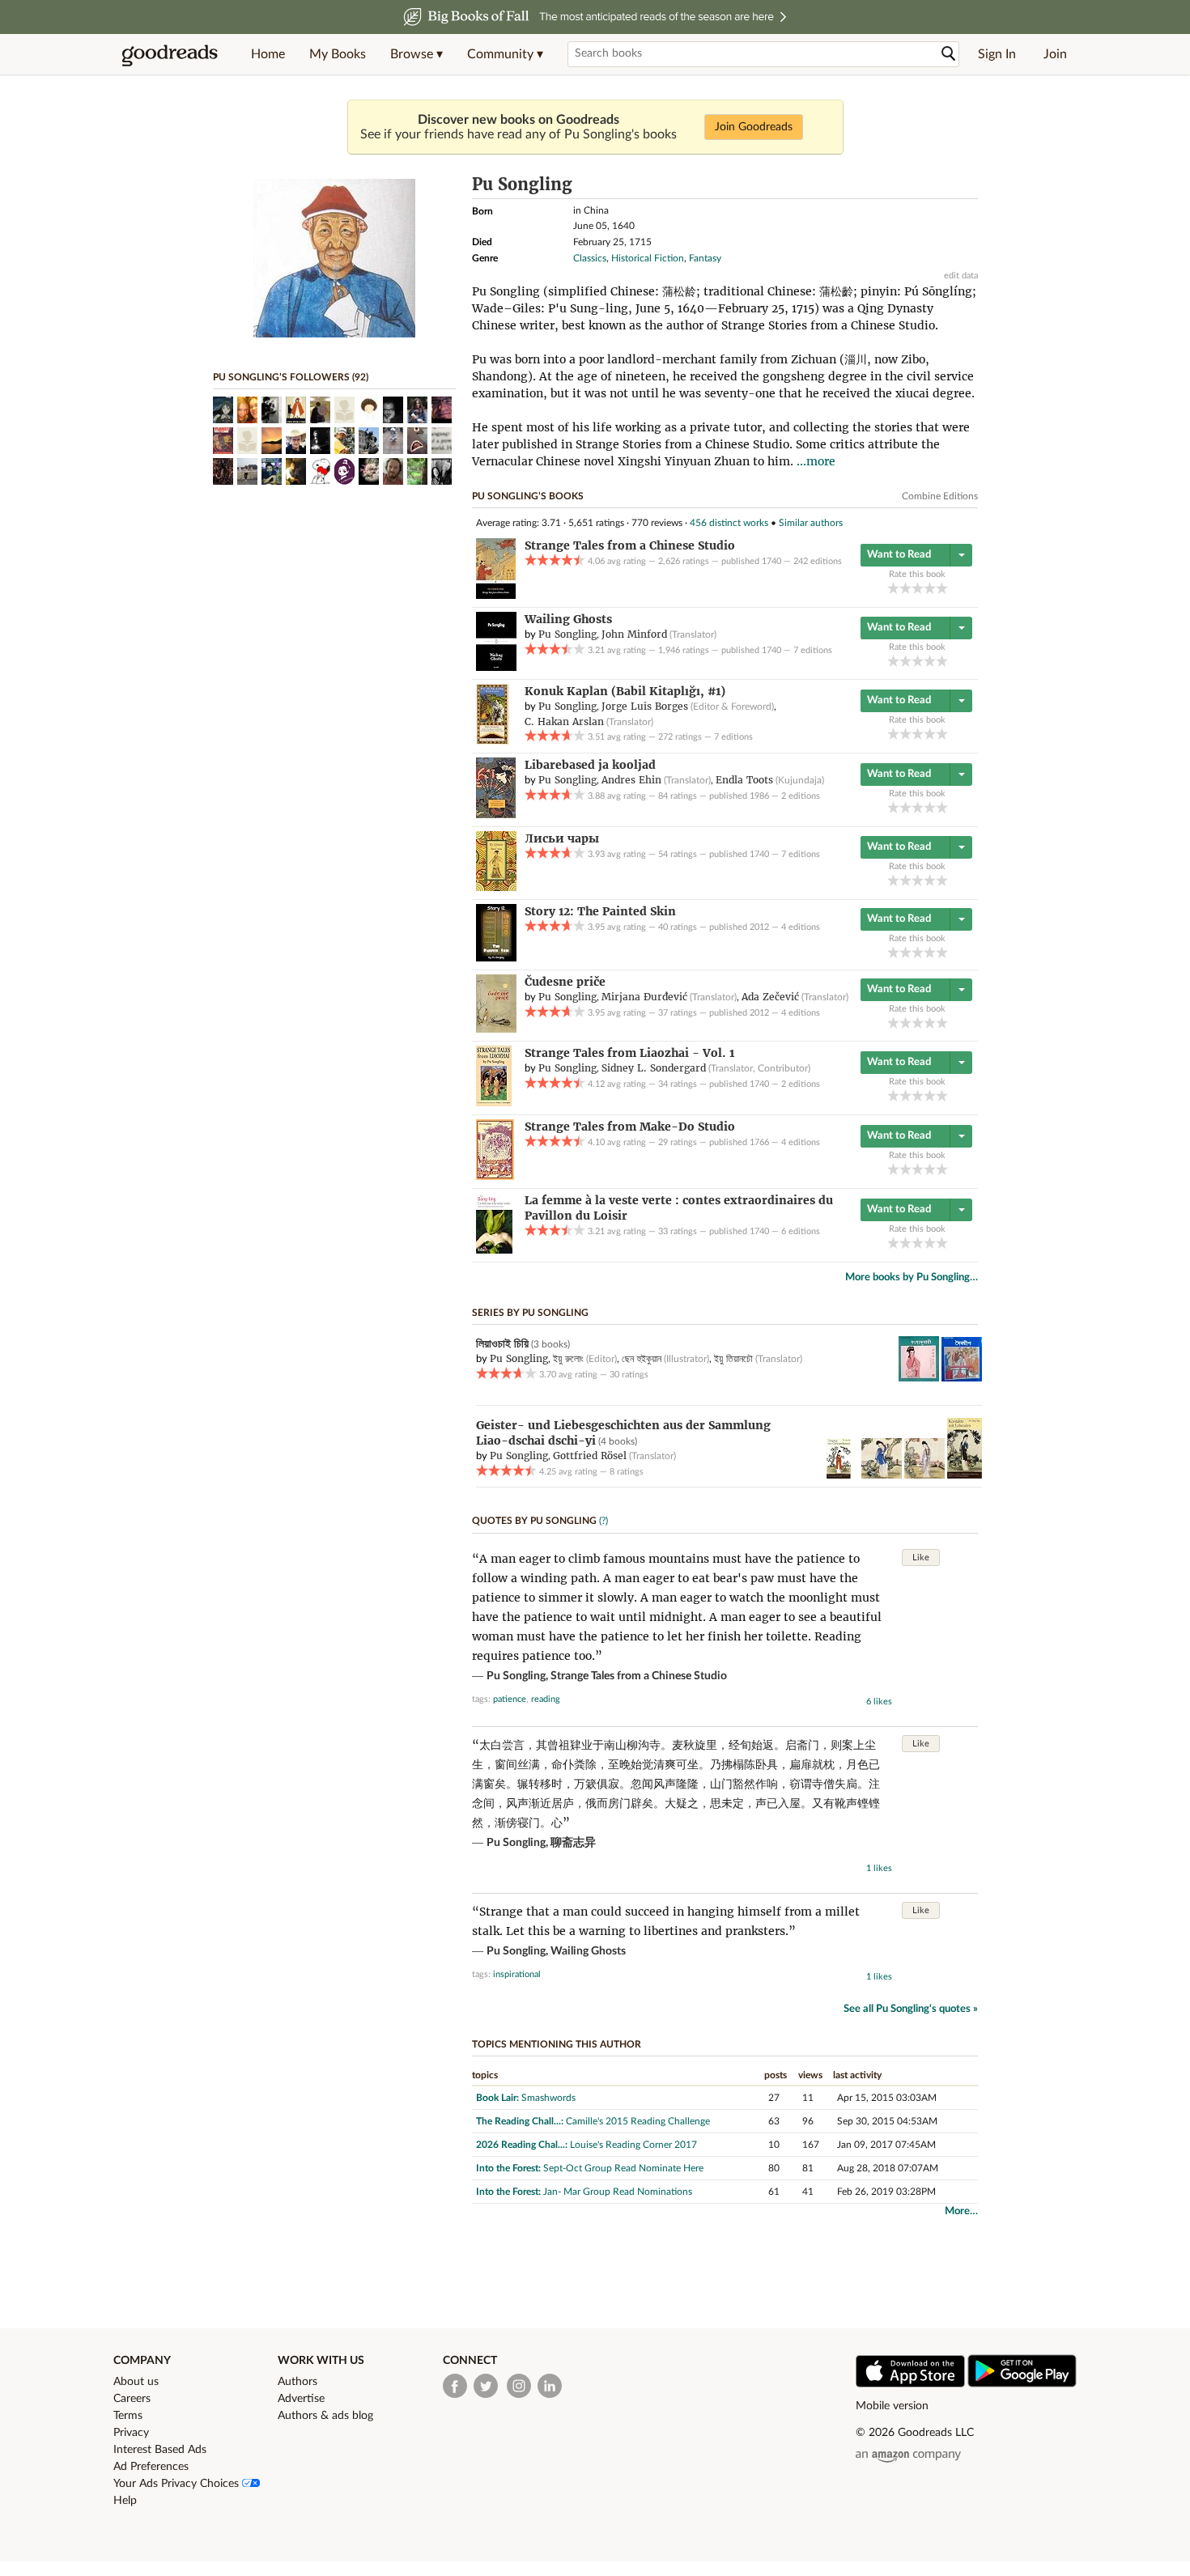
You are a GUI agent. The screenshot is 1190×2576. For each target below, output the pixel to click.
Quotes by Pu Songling (534, 1521)
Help (125, 2501)
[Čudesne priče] (496, 1029)
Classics (590, 258)
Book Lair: (497, 2098)
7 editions (813, 650)
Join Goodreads (754, 127)
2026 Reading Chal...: (522, 2145)
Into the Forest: (508, 2168)
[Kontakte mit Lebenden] (965, 1475)
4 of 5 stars (930, 588)
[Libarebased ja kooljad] (496, 815)
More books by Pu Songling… (912, 1277)
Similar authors (811, 523)
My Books (338, 54)
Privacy (131, 2433)
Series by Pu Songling (530, 1313)
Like (921, 1557)
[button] (416, 54)
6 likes (879, 1702)
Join (1055, 54)
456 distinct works (729, 523)
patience (510, 1699)
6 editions (801, 1231)
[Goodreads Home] (170, 54)
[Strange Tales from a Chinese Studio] (496, 596)
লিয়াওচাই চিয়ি (502, 1343)
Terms (128, 2416)
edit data (961, 276)
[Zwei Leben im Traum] (882, 1475)
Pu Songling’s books (528, 496)
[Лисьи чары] (496, 888)
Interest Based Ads (160, 2450)
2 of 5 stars (905, 588)
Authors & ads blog (325, 2416)
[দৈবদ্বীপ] (962, 1378)
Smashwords (548, 2098)
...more (816, 461)
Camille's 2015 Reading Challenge (638, 2121)
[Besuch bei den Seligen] (924, 1475)
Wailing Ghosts (588, 1951)
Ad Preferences (151, 2467)
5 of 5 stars (942, 588)
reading (546, 1699)
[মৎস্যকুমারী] (919, 1378)
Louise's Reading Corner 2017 (633, 2145)
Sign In (997, 54)
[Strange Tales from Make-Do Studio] (495, 1177)
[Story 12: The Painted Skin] (496, 958)
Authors (297, 2382)
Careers (132, 2399)
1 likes (879, 1868)
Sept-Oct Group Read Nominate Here (623, 2168)
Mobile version (892, 2406)
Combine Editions (940, 496)
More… (961, 2211)
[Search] (949, 54)
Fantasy (705, 258)
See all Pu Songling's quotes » (911, 2009)
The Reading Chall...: (520, 2121)
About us (136, 2382)
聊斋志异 (573, 1843)
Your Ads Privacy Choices (178, 2484)
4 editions (801, 927)
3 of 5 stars (918, 588)
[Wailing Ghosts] (496, 668)
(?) (603, 1521)
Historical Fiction (648, 258)
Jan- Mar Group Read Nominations (618, 2192)
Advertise (301, 2399)
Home (268, 54)
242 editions (818, 561)
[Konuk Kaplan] (493, 741)
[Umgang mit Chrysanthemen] (839, 1475)
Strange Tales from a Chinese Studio (639, 1676)
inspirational (517, 1974)
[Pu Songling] (334, 334)
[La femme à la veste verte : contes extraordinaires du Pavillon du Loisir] (494, 1250)
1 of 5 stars (893, 588)
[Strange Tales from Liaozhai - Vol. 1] (494, 1103)
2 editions (801, 796)
